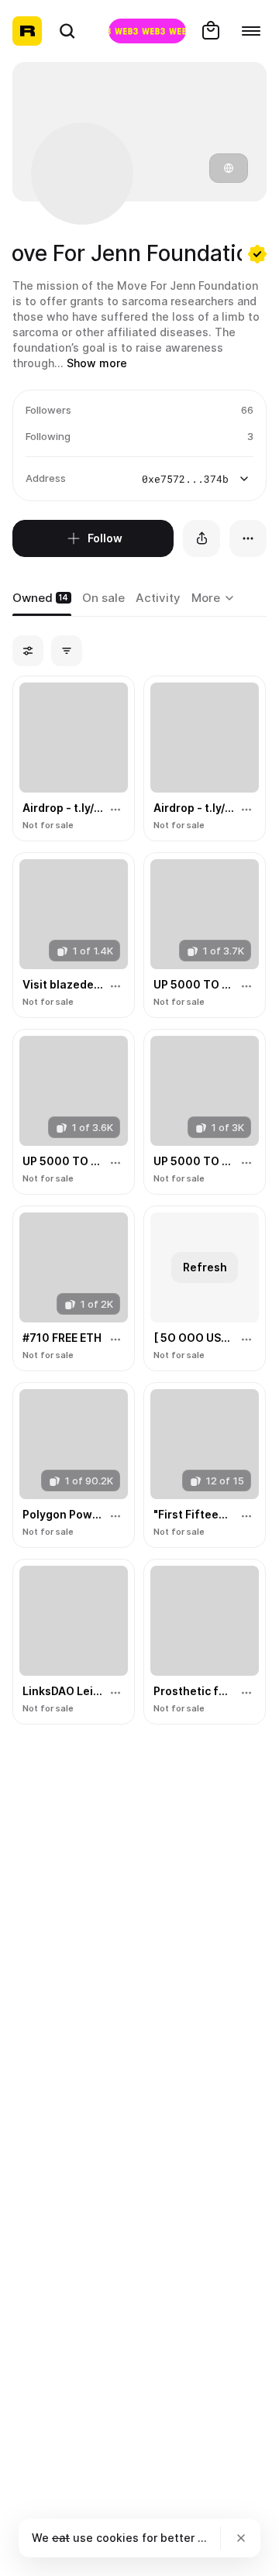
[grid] (139, 1201)
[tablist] (215, 599)
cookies (117, 2538)
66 (247, 410)
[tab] (42, 599)
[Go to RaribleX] (147, 31)
